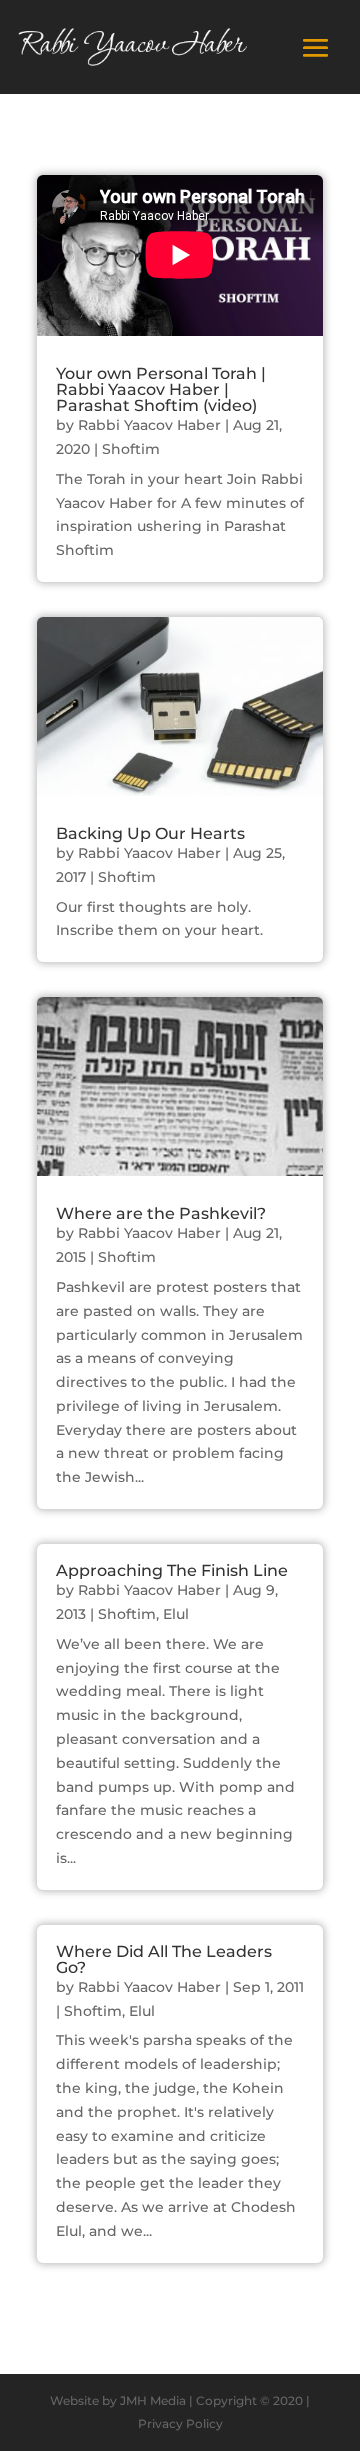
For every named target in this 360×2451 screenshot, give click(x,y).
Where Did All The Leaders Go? (164, 1959)
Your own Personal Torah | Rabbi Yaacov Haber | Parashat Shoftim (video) (161, 389)
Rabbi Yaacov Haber (149, 425)
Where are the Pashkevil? (161, 1213)
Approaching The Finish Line (172, 1570)
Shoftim (131, 449)
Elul (176, 1614)
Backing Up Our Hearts (150, 833)
